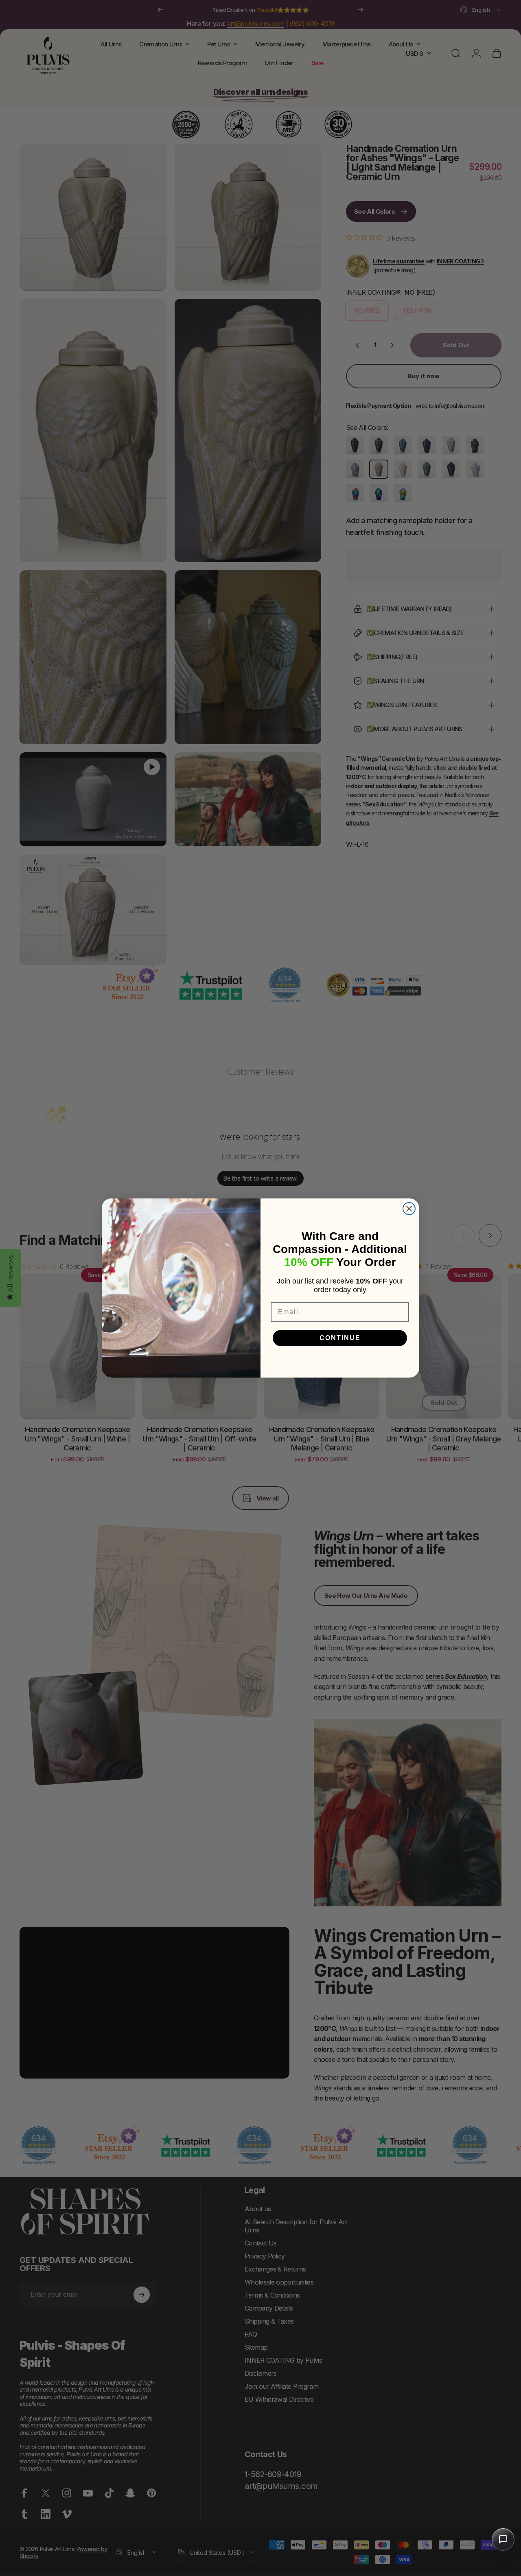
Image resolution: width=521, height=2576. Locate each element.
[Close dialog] (409, 1209)
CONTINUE (340, 1338)
